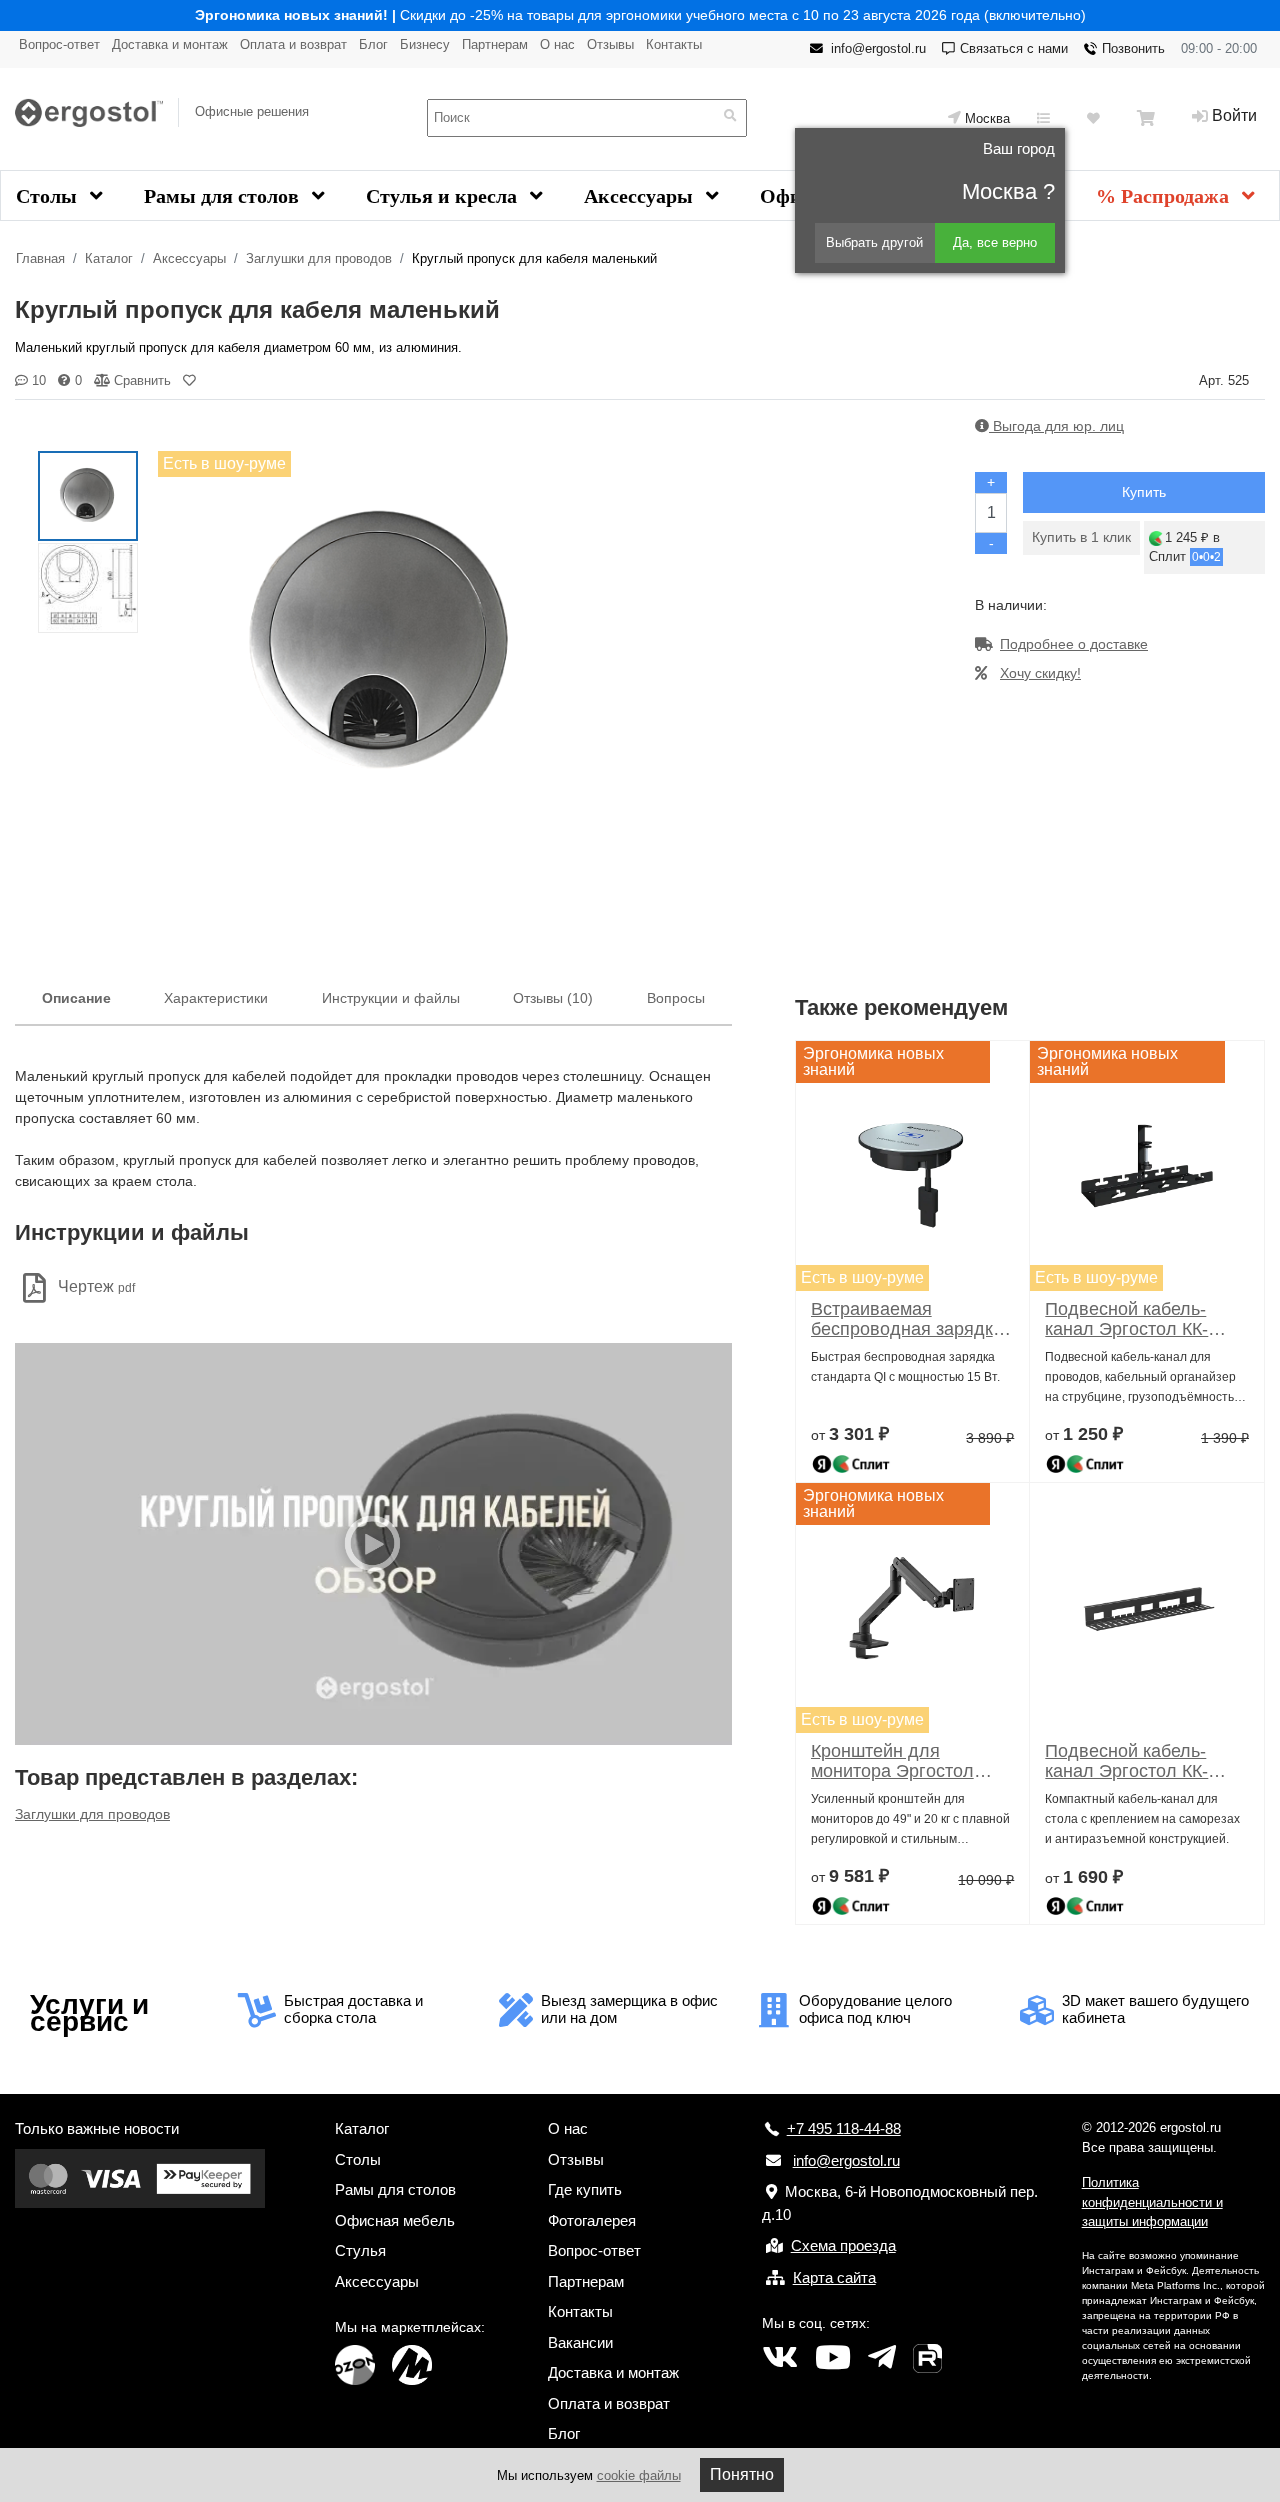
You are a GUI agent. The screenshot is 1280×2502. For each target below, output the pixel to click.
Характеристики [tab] (216, 998)
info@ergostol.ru (878, 48)
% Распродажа (1165, 196)
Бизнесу (425, 44)
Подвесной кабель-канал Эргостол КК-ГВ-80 (1126, 1761)
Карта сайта (834, 2277)
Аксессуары (641, 196)
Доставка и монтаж (170, 44)
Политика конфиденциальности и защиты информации (1152, 2202)
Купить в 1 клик (1081, 537)
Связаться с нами (1014, 48)
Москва (987, 118)
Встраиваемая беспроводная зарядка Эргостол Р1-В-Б (907, 1319)
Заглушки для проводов (319, 258)
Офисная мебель (395, 2220)
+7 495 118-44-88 (844, 2128)
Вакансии (580, 2342)
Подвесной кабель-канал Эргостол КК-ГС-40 (1126, 1319)
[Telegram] (882, 2358)
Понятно (742, 2474)
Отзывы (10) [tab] (553, 998)
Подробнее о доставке (1074, 644)
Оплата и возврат (293, 44)
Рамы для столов (224, 196)
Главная (40, 258)
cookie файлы (639, 2475)
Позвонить (1133, 48)
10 (37, 380)
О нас (557, 44)
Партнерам (495, 44)
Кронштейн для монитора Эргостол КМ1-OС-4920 (892, 1761)
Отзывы (610, 44)
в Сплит (1185, 547)
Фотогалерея (592, 2220)
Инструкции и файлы (391, 998)
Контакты (674, 44)
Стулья (360, 2250)
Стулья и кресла (444, 196)
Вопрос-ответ (59, 44)
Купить (1144, 492)
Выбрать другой (874, 242)
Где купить (585, 2189)
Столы (49, 196)
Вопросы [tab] (676, 998)
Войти (1234, 115)
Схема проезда (843, 2245)
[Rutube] (927, 2358)
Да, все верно (995, 242)
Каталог (109, 258)
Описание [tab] (76, 998)
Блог (373, 44)
